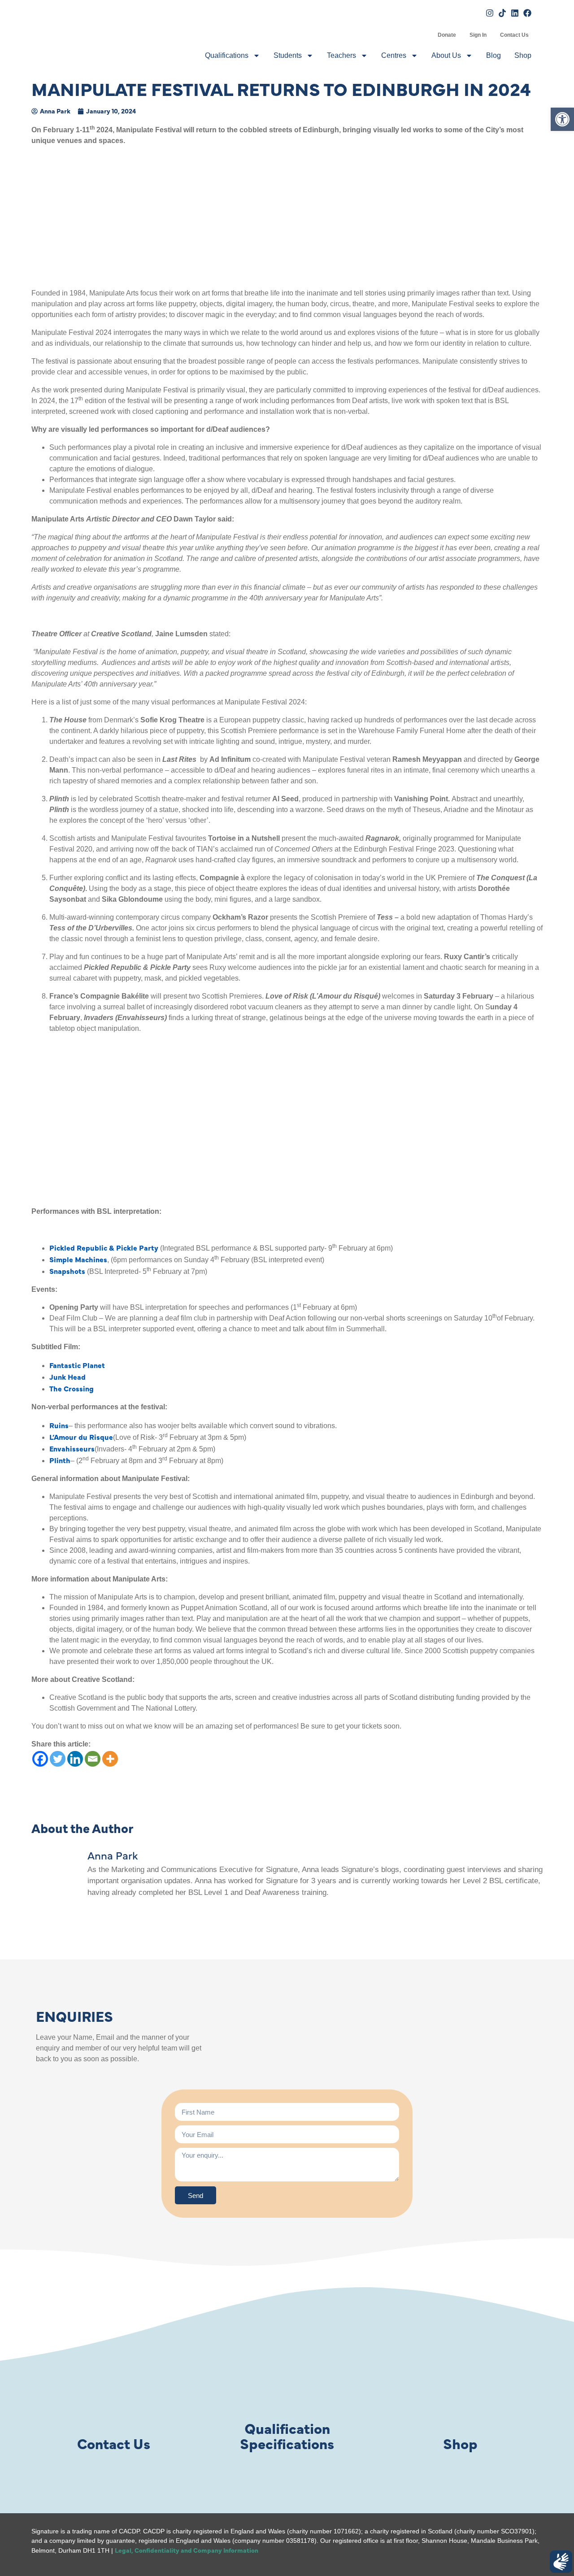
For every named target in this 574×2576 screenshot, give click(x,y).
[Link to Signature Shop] (461, 2378)
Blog (494, 55)
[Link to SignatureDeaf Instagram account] (490, 13)
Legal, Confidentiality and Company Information (187, 2550)
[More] (110, 1759)
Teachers (341, 55)
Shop (523, 55)
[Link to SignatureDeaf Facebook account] (527, 13)
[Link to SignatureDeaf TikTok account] (502, 13)
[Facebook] (40, 1759)
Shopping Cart (424, 35)
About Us (446, 55)
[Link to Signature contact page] (113, 2378)
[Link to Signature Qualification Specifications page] (287, 2378)
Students (288, 55)
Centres (394, 55)
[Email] (93, 1759)
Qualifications (227, 55)
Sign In (478, 35)
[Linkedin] (75, 1759)
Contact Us (514, 35)
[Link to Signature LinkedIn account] (515, 13)
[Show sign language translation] (561, 2562)
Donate (447, 35)
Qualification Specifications (287, 2435)
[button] (562, 119)
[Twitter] (58, 1759)
